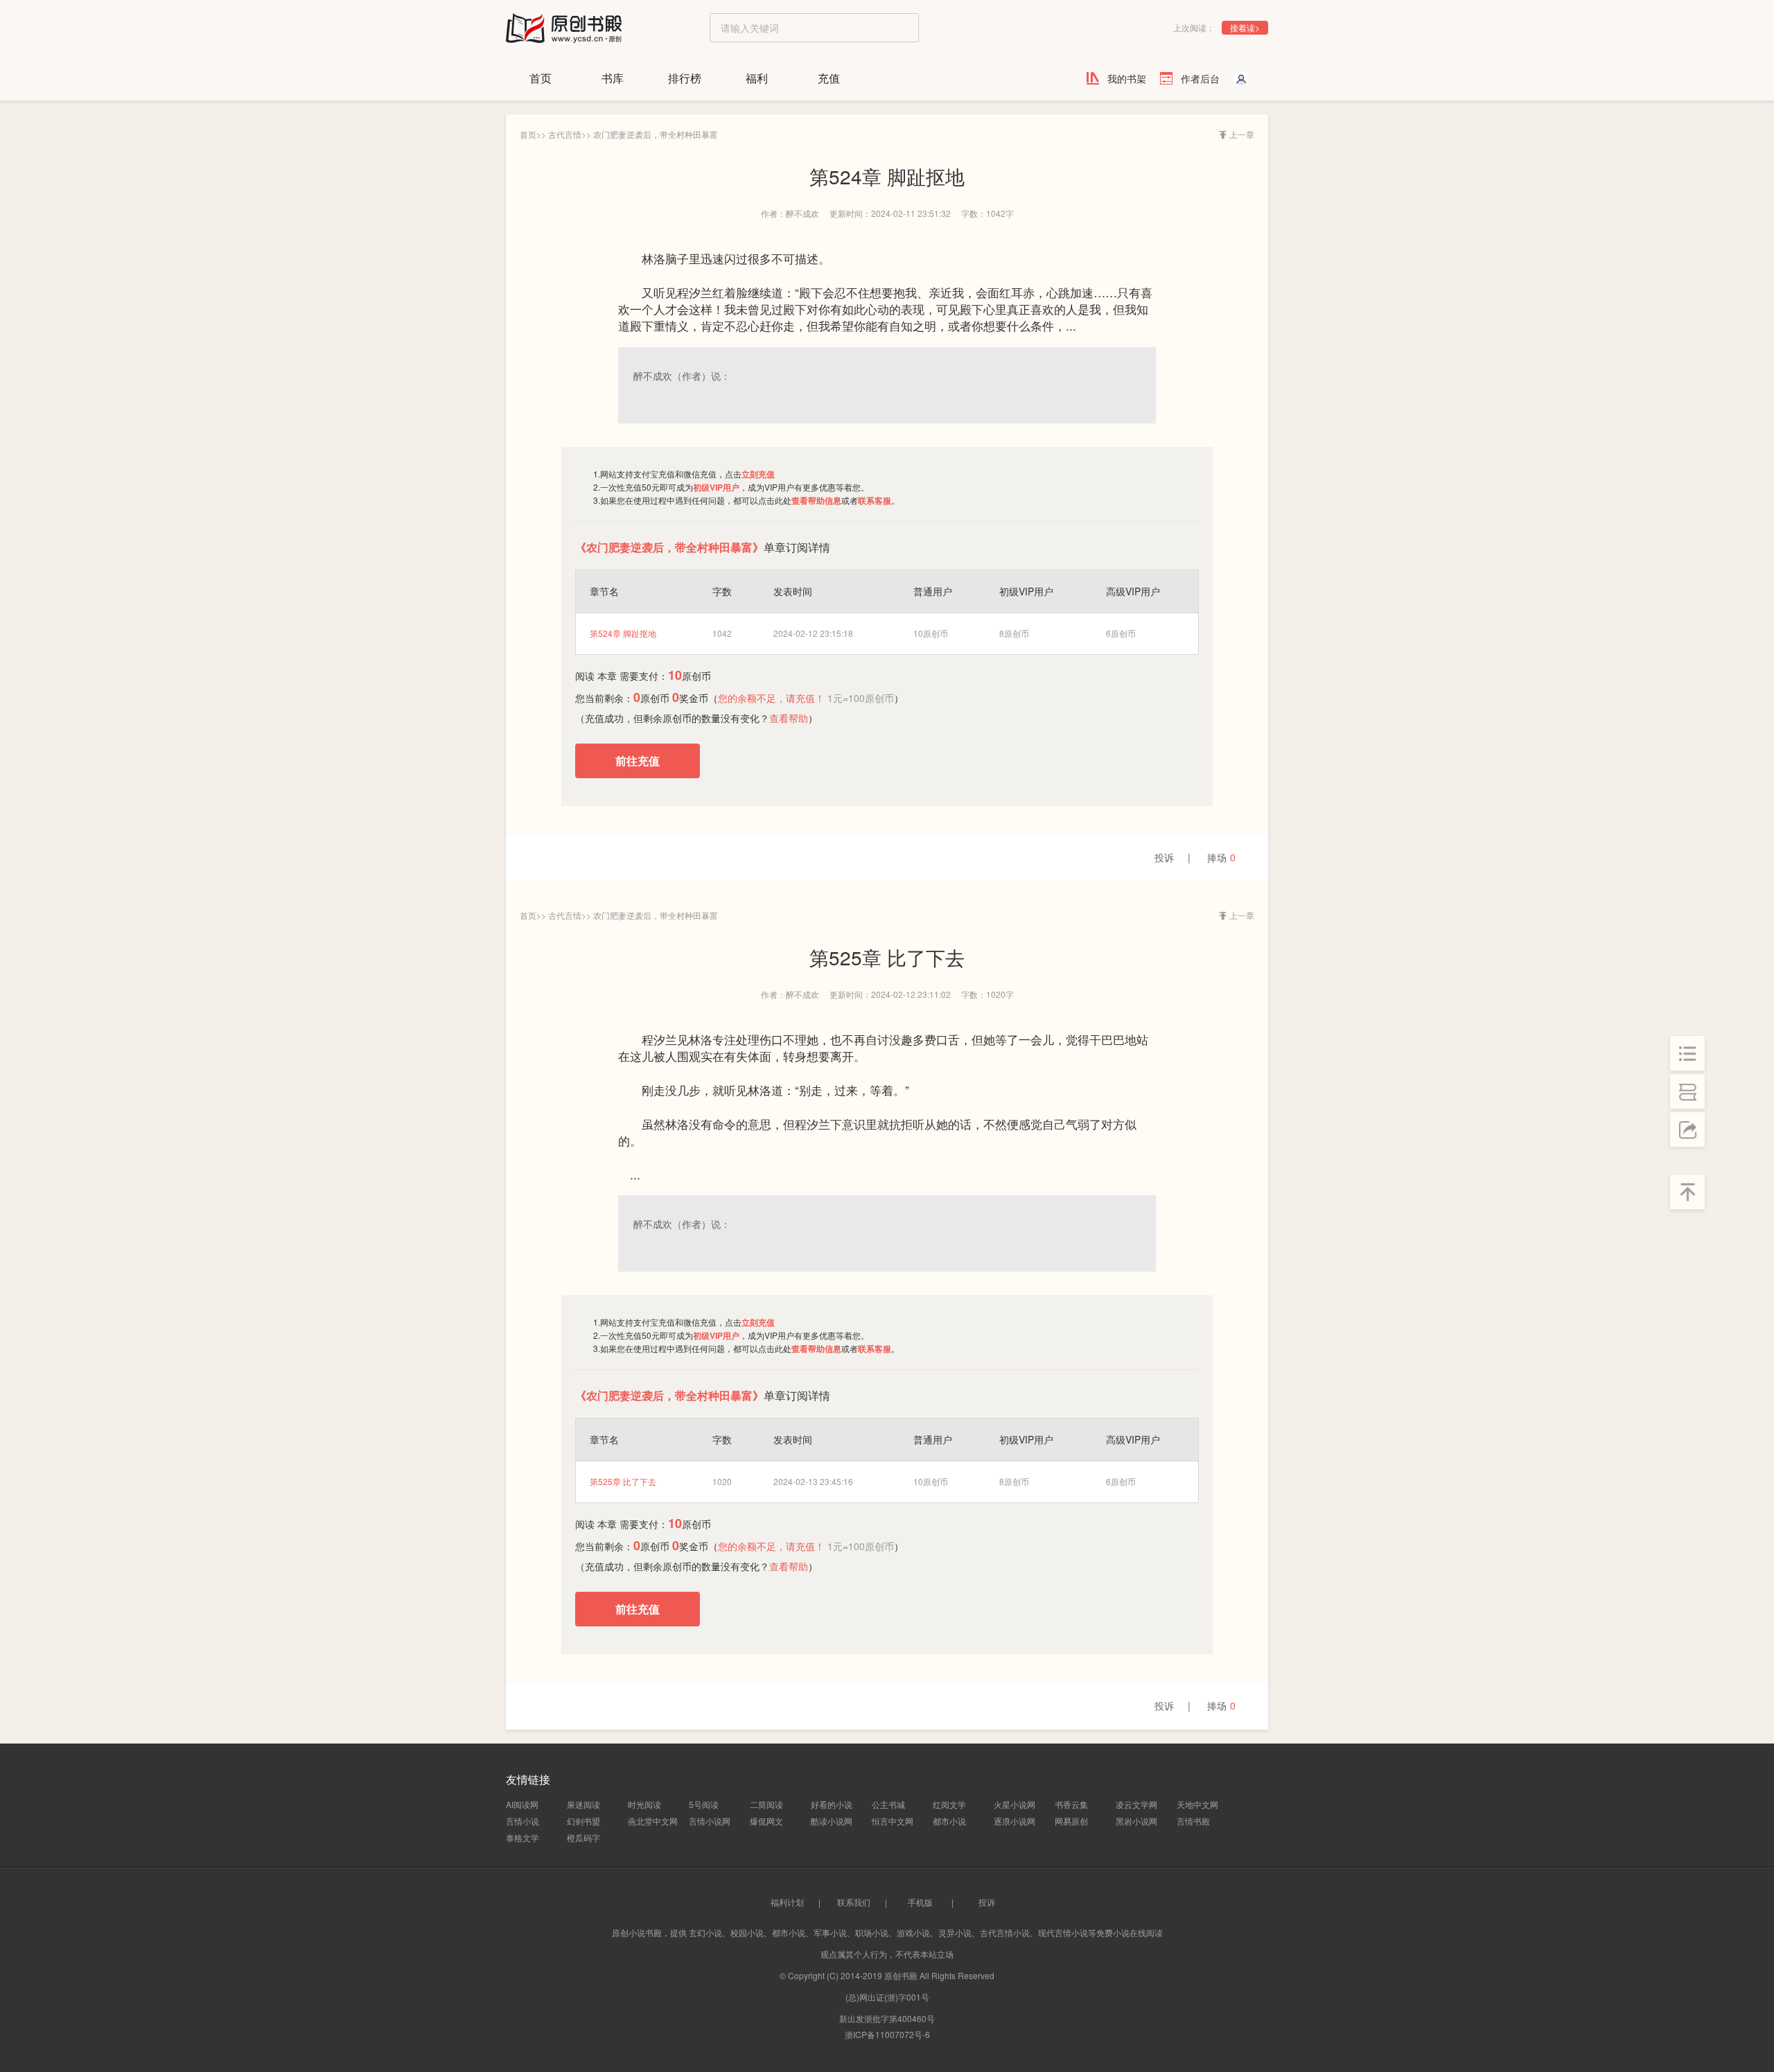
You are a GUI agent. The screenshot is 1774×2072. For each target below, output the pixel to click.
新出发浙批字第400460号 (887, 2018)
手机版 (920, 1902)
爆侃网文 (766, 1821)
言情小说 (522, 1821)
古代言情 (565, 134)
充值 (829, 78)
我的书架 (1127, 78)
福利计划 (787, 1902)
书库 (613, 78)
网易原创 (1071, 1821)
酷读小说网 (832, 1821)
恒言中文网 (893, 1821)
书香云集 (1071, 1804)
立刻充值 (758, 474)
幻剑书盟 (583, 1821)
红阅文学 (949, 1804)
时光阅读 (644, 1804)
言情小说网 (710, 1821)
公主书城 (888, 1804)
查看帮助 (789, 718)
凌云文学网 (1136, 1804)
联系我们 (854, 1902)
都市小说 (949, 1821)
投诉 (1164, 857)
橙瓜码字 (583, 1837)
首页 (541, 78)
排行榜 (685, 78)
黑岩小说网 (1136, 1821)
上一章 (1242, 134)
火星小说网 (1015, 1804)
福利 (757, 78)
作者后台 (1200, 78)
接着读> (1245, 27)
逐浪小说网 (1015, 1821)
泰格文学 (522, 1837)
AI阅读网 (522, 1804)
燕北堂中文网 (653, 1821)
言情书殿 (1193, 1821)
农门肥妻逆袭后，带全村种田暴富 (656, 134)
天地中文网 (1197, 1804)
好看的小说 (832, 1804)
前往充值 (638, 761)
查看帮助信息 (816, 500)
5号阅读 (704, 1804)
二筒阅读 (766, 1804)
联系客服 (875, 500)
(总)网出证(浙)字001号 (887, 1997)
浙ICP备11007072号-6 (887, 2034)
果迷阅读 (583, 1804)
